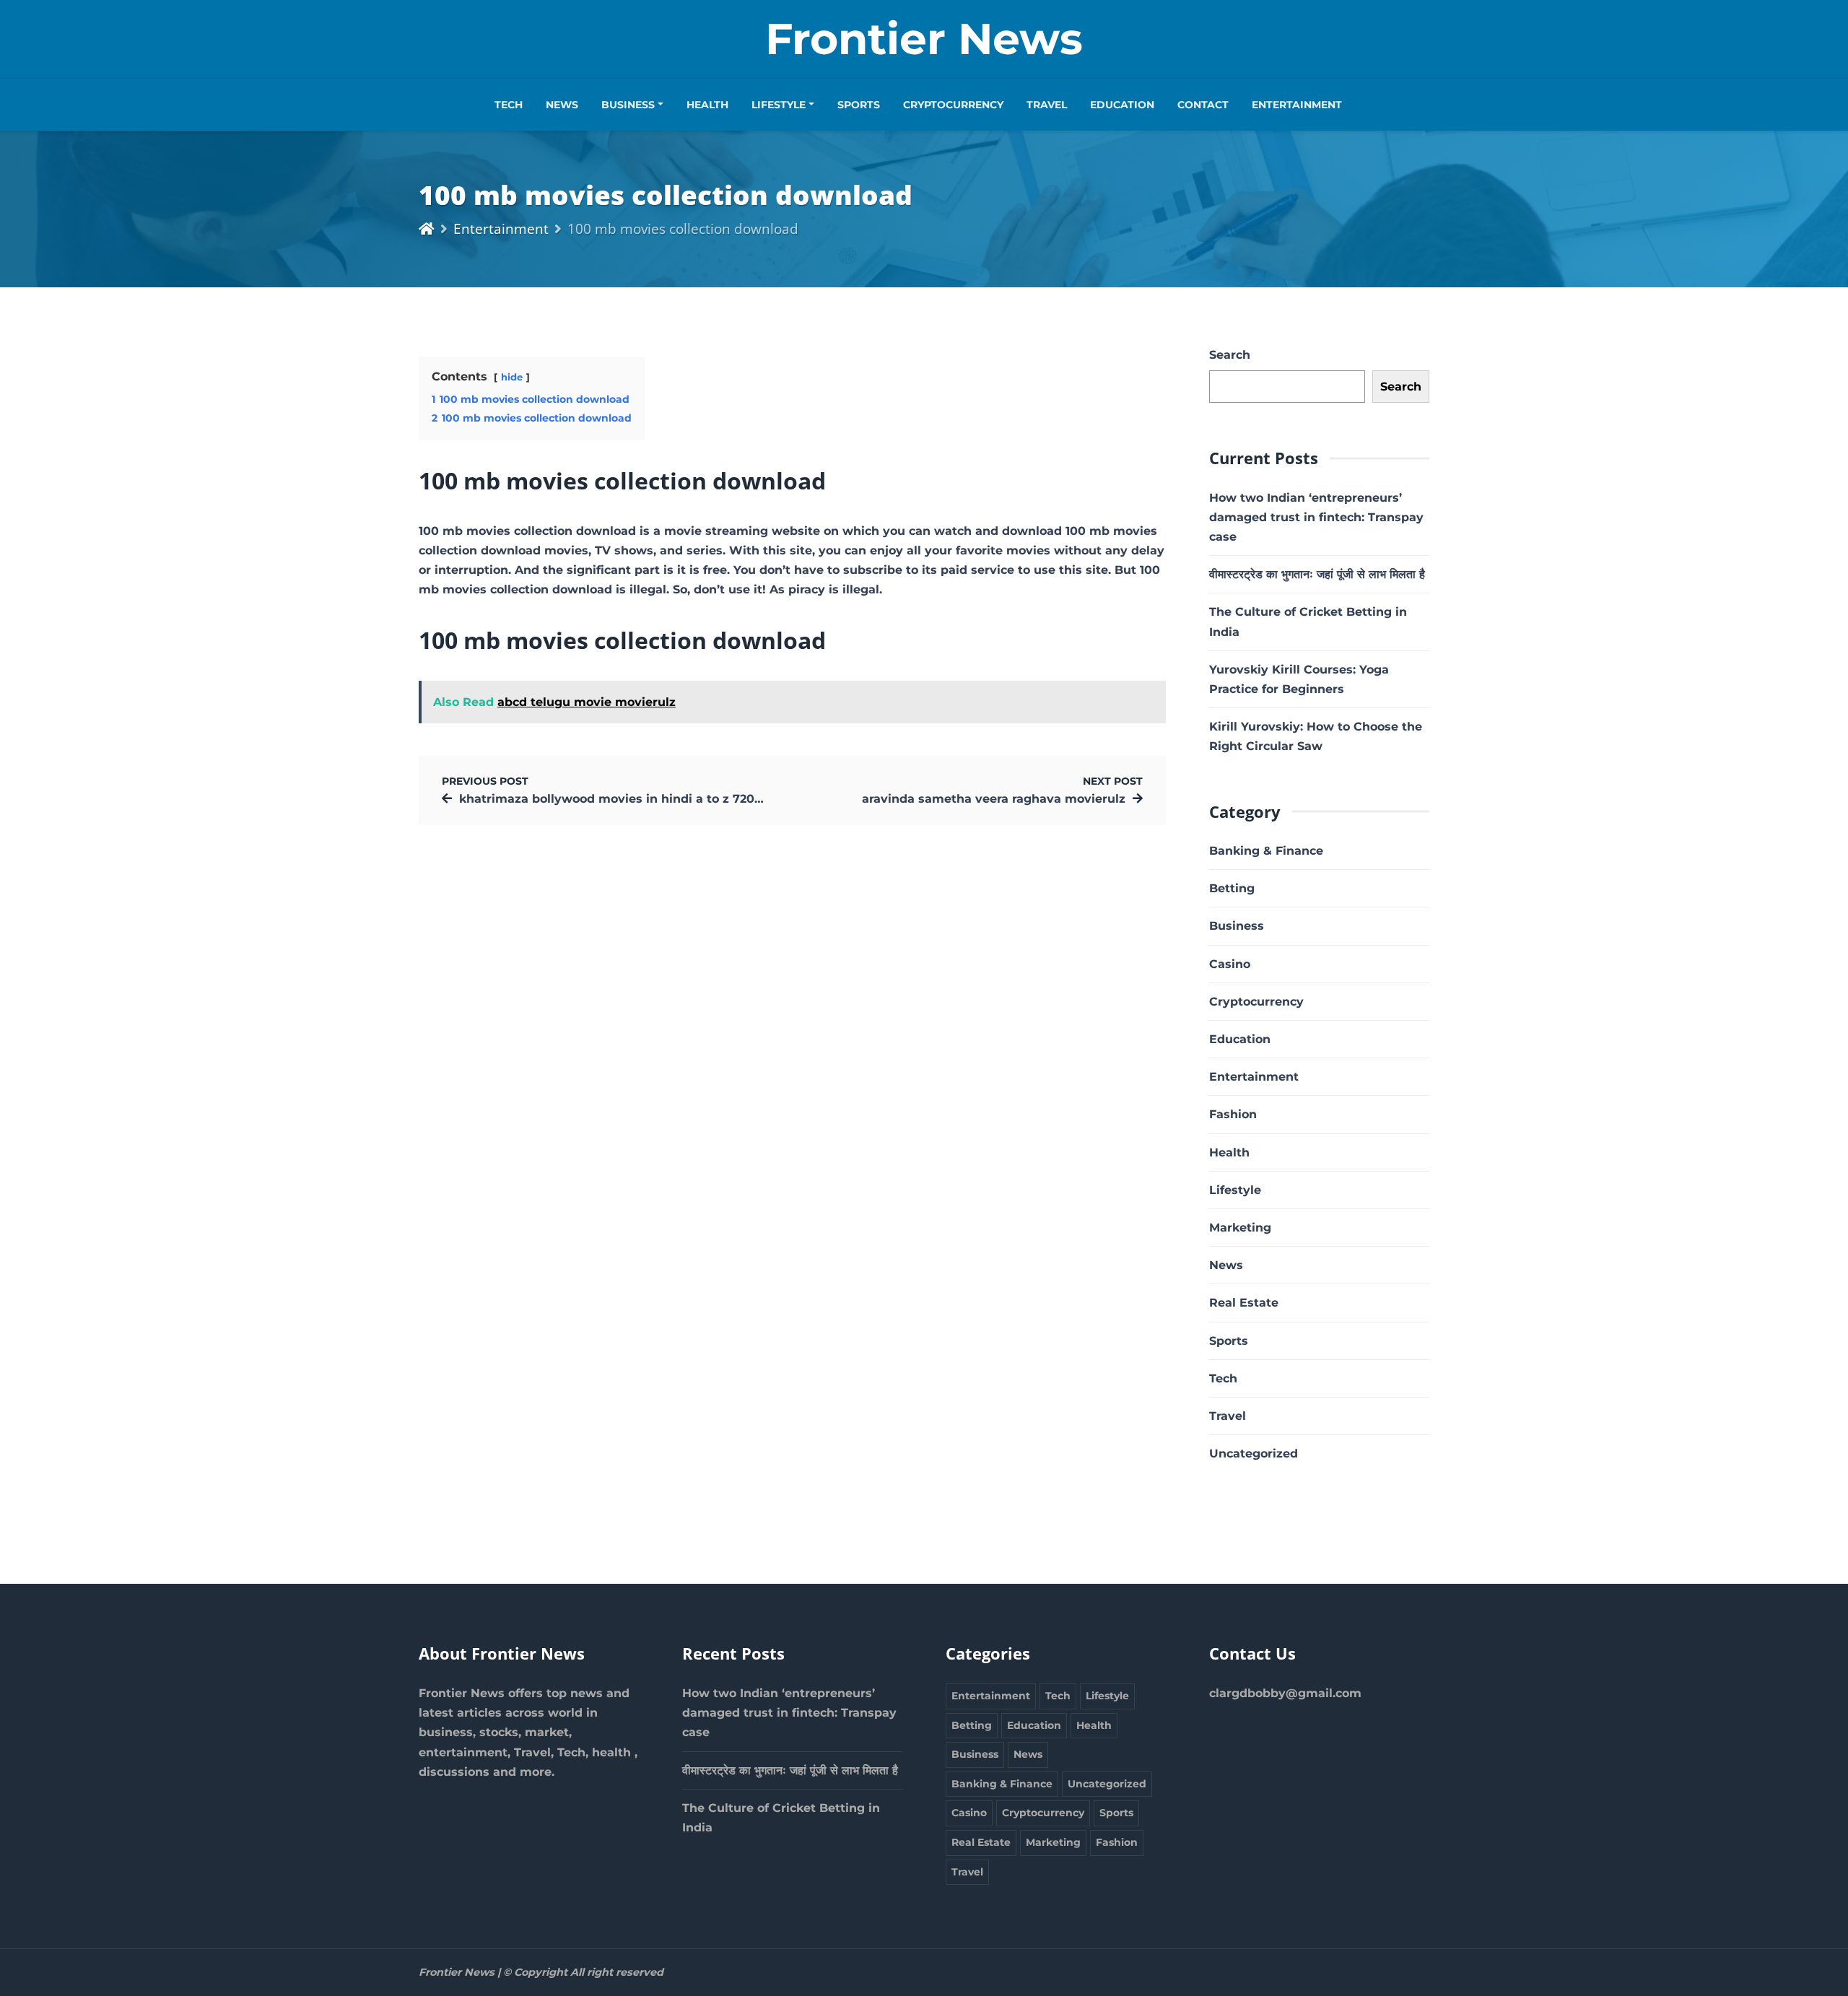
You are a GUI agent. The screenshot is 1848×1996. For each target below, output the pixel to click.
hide (512, 377)
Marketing (1240, 1228)
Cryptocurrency (953, 105)
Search (1230, 355)
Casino (1230, 964)
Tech (509, 105)
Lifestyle (779, 105)
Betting (1232, 888)
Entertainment (1297, 105)
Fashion (1233, 1114)
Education (1122, 105)
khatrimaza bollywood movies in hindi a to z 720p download (642, 799)
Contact (1203, 105)
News (562, 105)
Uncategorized (1254, 1454)
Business (628, 105)
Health (707, 105)
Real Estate (1244, 1303)
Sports (859, 105)
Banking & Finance (1266, 851)
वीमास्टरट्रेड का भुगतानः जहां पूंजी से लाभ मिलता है (1317, 574)
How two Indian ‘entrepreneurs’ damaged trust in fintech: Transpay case (1316, 517)
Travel (1047, 105)
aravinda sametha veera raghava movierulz (994, 799)
